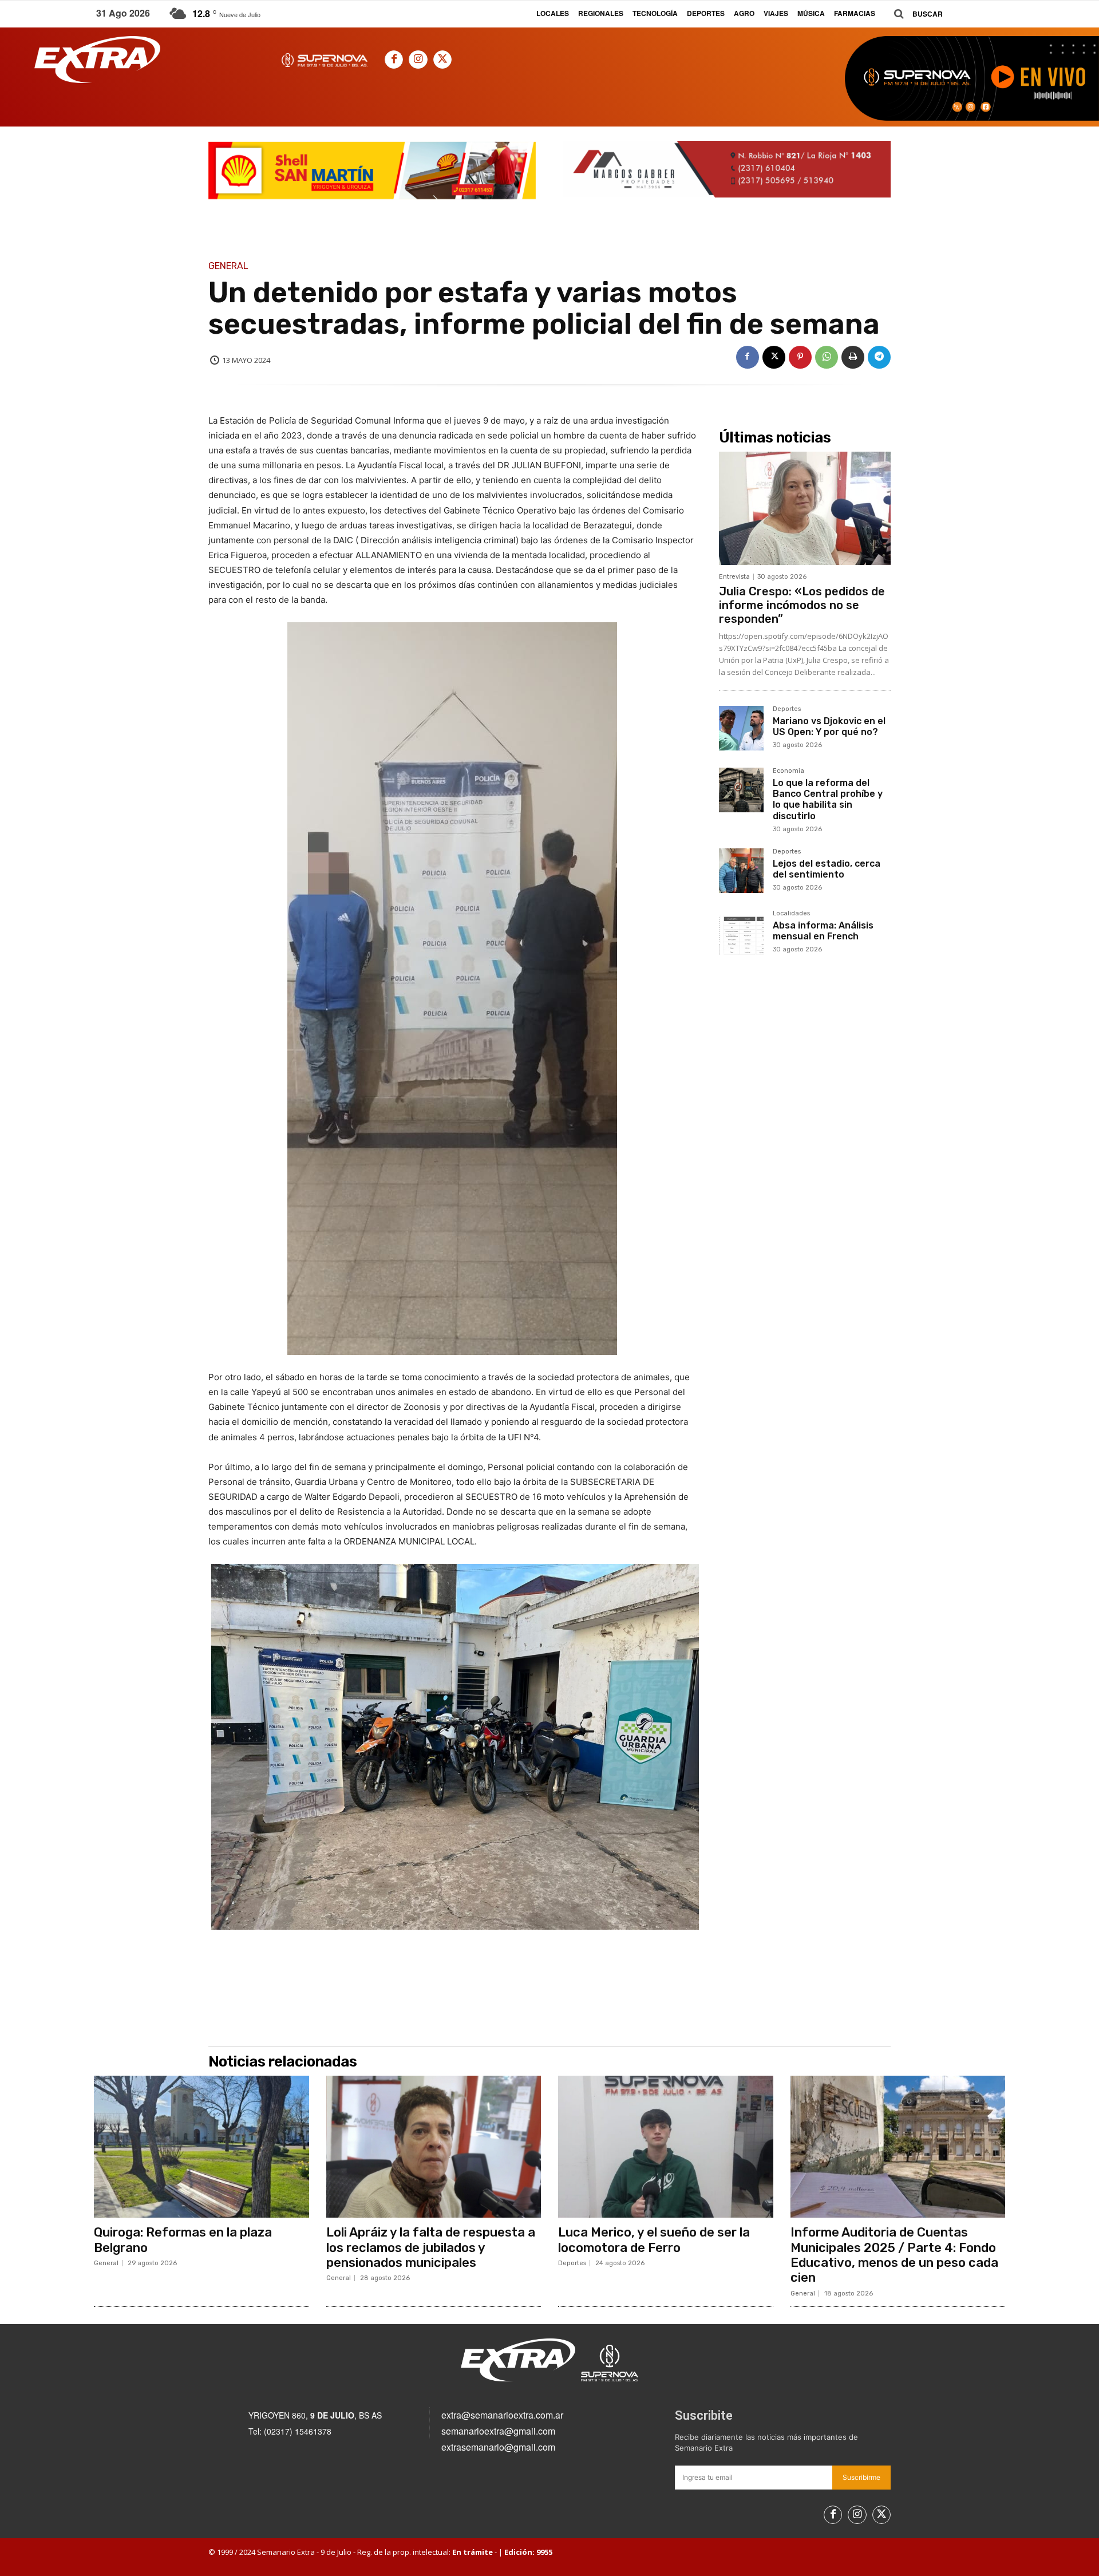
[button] (914, 14)
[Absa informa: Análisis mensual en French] (741, 933)
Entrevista (734, 577)
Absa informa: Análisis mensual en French (823, 931)
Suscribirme (861, 2477)
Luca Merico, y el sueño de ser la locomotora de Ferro (654, 2240)
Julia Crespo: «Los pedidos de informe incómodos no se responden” (802, 605)
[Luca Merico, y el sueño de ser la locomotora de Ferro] (666, 2147)
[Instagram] (418, 60)
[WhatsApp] (827, 357)
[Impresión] (853, 357)
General (228, 266)
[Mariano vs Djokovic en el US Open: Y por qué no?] (741, 728)
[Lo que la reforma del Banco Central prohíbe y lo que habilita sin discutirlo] (741, 790)
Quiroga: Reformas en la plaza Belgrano (183, 2240)
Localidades (791, 914)
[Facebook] (394, 60)
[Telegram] (879, 357)
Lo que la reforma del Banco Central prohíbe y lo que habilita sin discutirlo (828, 799)
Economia (788, 771)
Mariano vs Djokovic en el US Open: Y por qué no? (829, 726)
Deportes (787, 709)
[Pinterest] (800, 357)
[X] (442, 60)
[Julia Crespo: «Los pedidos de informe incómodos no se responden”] (805, 508)
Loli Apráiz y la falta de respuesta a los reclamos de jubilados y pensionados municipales (431, 2247)
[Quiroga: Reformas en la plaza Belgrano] (201, 2147)
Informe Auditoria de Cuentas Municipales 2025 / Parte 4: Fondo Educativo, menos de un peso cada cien (894, 2255)
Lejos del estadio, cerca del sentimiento (827, 869)
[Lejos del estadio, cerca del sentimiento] (741, 871)
